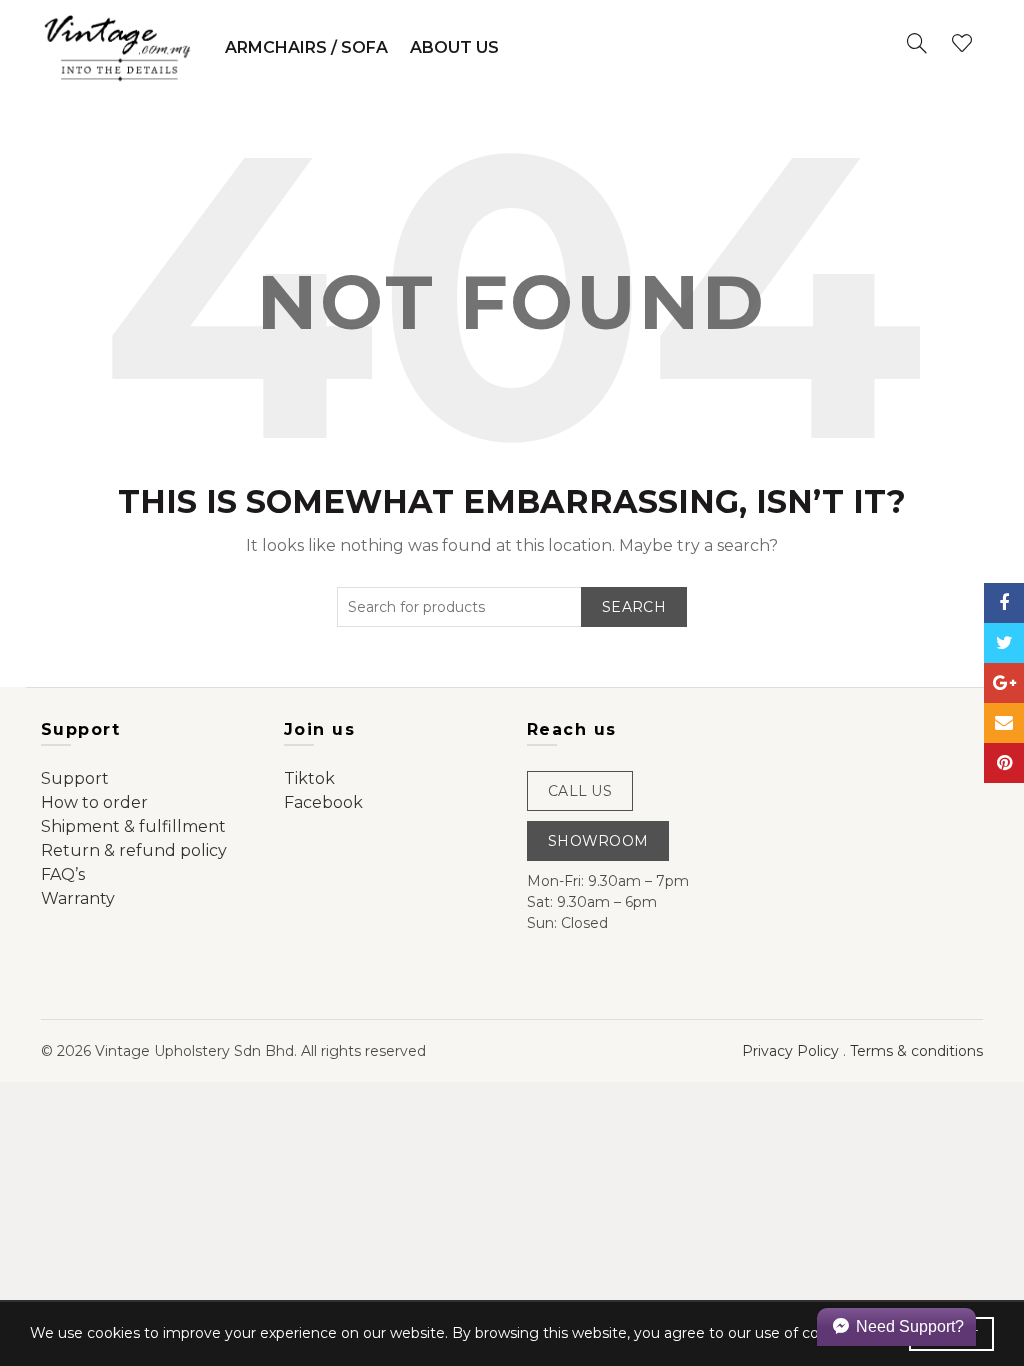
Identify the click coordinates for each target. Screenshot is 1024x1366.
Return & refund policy (134, 850)
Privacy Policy (790, 1051)
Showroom (598, 841)
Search (634, 607)
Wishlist (962, 43)
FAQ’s (63, 874)
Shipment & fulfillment (133, 826)
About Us (454, 47)
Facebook (323, 802)
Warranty (78, 898)
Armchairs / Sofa (306, 47)
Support (75, 778)
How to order (94, 802)
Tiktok (309, 778)
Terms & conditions (916, 1051)
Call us (580, 791)
